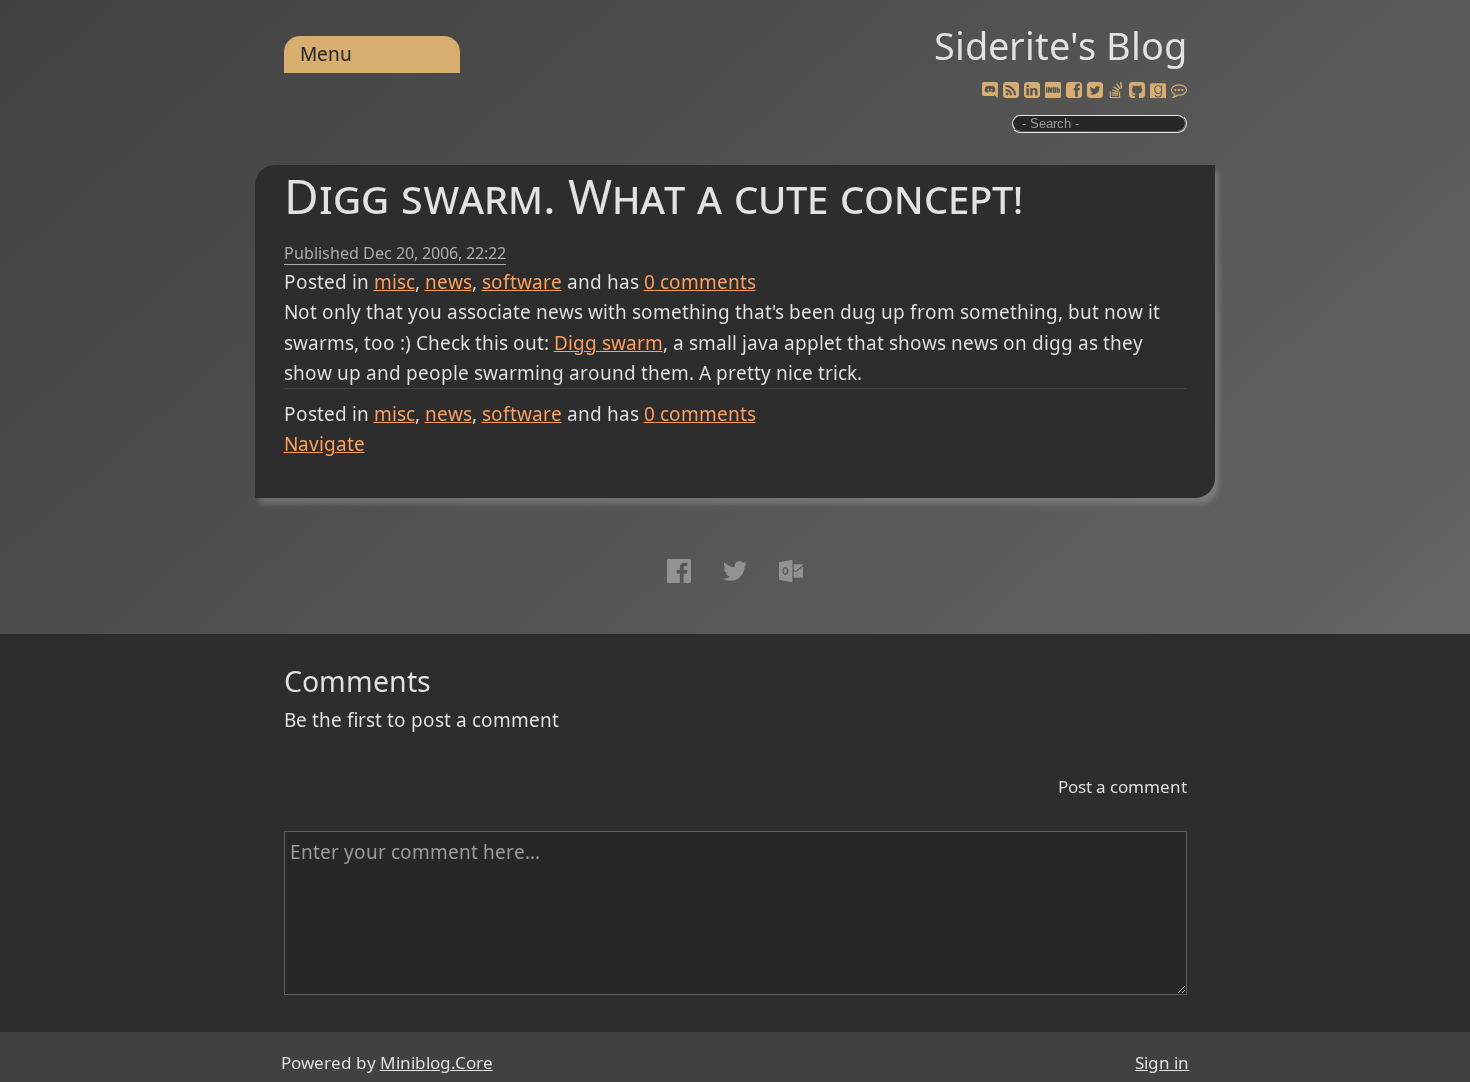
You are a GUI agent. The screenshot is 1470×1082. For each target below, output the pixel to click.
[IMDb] (1053, 91)
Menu (326, 54)
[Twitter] (1095, 91)
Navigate (324, 444)
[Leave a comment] (1179, 91)
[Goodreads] (1158, 91)
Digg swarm (608, 343)
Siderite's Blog (1060, 45)
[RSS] (1011, 91)
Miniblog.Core (436, 1062)
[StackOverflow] (1116, 91)
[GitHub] (1137, 91)
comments (700, 282)
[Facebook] (1074, 91)
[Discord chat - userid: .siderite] (989, 91)
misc (394, 282)
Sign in (1162, 1062)
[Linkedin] (1032, 91)
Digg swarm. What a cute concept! (653, 195)
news (448, 282)
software (522, 282)
